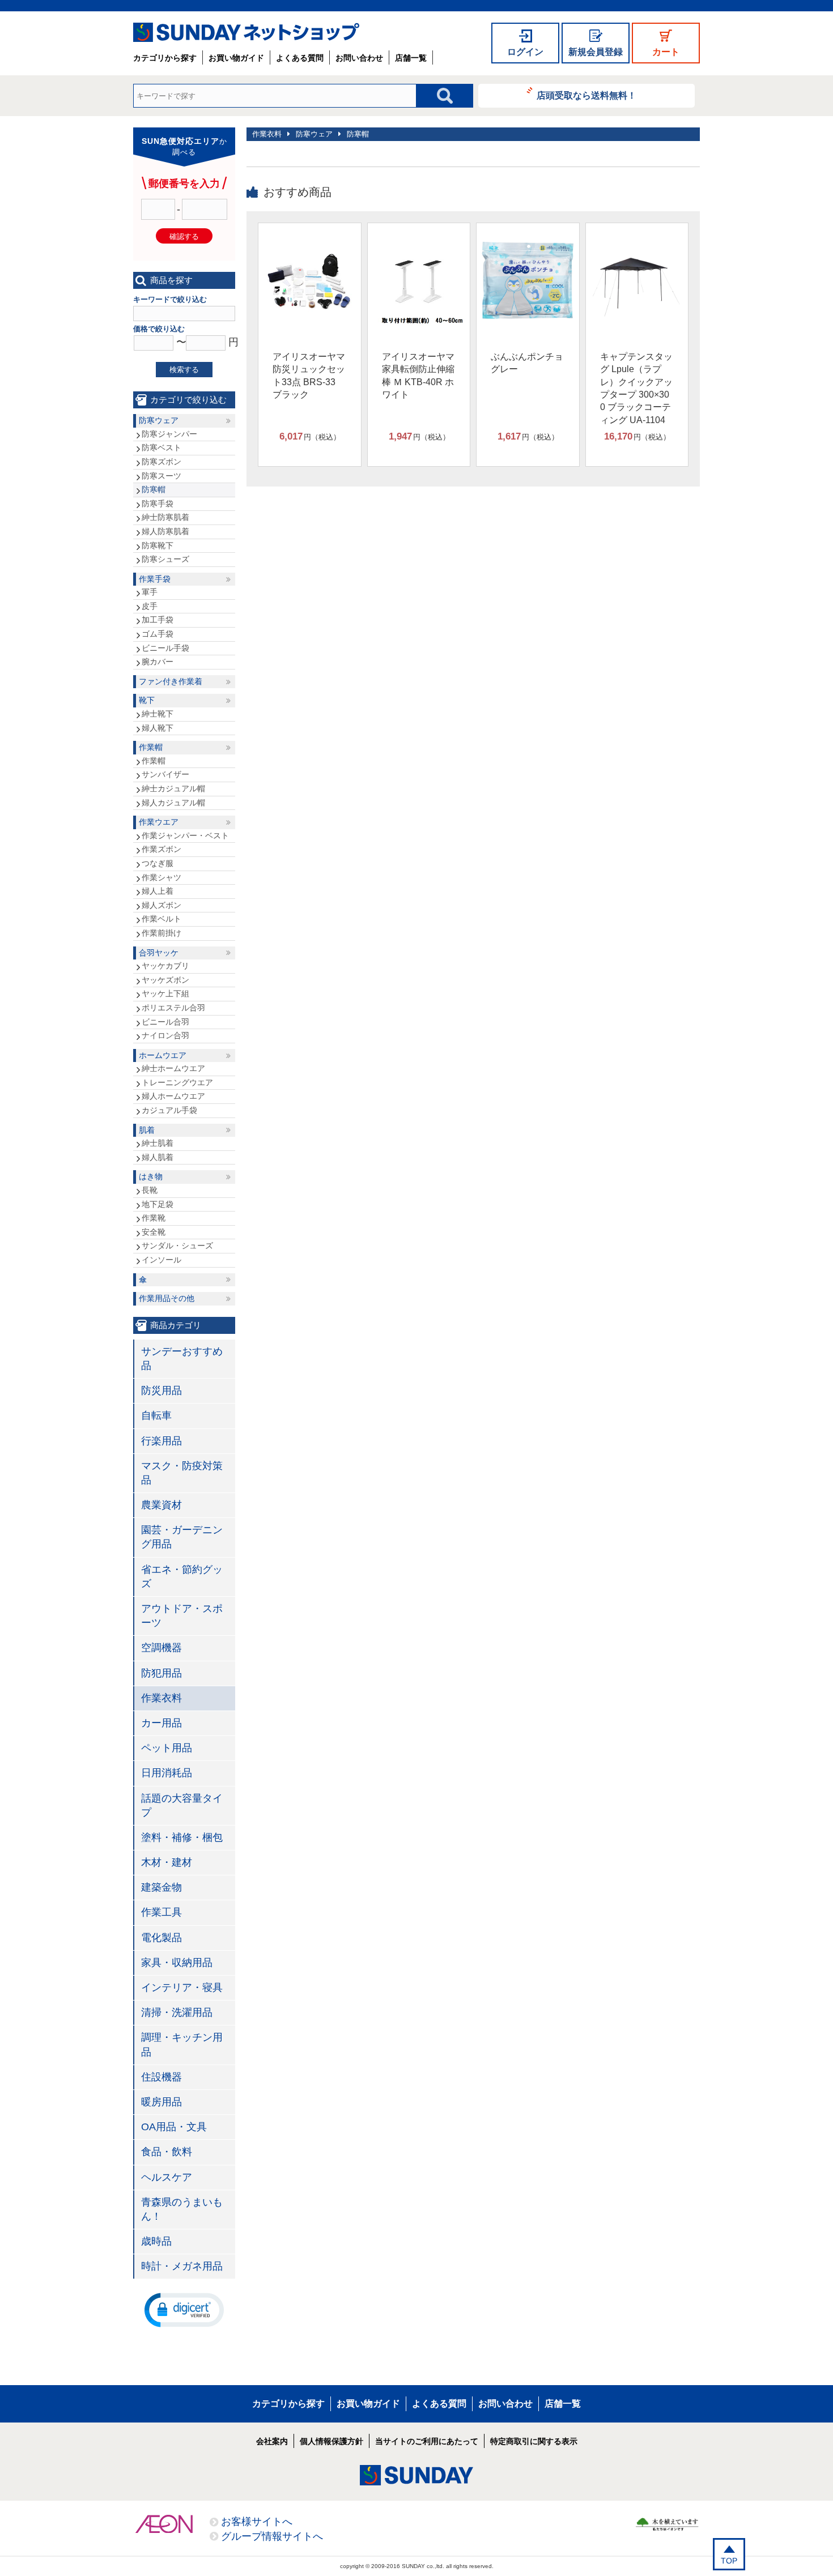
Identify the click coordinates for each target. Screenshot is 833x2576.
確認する (184, 236)
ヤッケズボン (165, 980)
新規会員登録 (596, 52)
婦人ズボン (161, 905)
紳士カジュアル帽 (173, 788)
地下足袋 (158, 1204)
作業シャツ (161, 877)
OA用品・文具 (174, 2127)
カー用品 (161, 1723)
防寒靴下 (158, 545)
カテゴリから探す (165, 58)
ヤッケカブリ (165, 966)
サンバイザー (165, 774)
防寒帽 (358, 134)
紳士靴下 (158, 714)
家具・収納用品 (177, 1963)
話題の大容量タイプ (182, 1805)
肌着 (147, 1130)
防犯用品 (161, 1673)
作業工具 (161, 1912)
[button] (184, 2309)
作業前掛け (161, 933)
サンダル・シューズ (177, 1246)
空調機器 (161, 1648)
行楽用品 (161, 1441)
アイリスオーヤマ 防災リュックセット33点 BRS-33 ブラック (309, 376)
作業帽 (151, 747)
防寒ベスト (161, 447)
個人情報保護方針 (331, 2441)
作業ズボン (161, 849)
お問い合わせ (359, 58)
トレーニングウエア (177, 1082)
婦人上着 (158, 891)
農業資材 (161, 1505)
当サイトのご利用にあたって (427, 2441)
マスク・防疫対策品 (182, 1473)
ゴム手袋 (158, 634)
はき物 (151, 1176)
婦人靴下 (158, 728)
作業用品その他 (167, 1298)
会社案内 (272, 2441)
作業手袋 (155, 579)
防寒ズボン (161, 462)
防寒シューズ (165, 559)
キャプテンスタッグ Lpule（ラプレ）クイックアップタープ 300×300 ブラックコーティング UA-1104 (636, 388)
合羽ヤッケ (159, 953)
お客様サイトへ (257, 2522)
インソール (161, 1260)
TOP (729, 2561)
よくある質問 (300, 58)
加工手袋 (158, 620)
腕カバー (158, 662)
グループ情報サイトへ (272, 2536)
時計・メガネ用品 (182, 2266)
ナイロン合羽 (165, 1035)
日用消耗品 (167, 1773)
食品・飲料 (167, 2152)
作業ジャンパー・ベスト (185, 835)
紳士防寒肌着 (165, 517)
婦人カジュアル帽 (173, 803)
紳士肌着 (158, 1143)
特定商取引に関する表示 (534, 2441)
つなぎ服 (158, 863)
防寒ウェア (314, 134)
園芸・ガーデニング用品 (182, 1537)
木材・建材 (167, 1862)
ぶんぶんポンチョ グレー (527, 363)
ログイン (525, 52)
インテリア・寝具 (182, 1988)
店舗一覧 (411, 58)
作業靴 (154, 1218)
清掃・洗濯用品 (177, 2012)
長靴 (150, 1190)
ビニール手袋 (165, 648)
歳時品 (156, 2241)
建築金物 (161, 1887)
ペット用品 (167, 1748)
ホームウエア (163, 1055)
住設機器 (161, 2077)
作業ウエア (159, 822)
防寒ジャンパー (169, 434)
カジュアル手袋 (169, 1110)
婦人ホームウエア (173, 1096)
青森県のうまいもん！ (182, 2209)
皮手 (150, 606)
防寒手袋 (158, 504)
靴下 (147, 700)
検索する (184, 370)
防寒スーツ (161, 476)
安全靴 (154, 1232)
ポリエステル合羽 (173, 1008)
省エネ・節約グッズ (182, 1577)
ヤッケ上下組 (165, 993)
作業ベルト (161, 919)
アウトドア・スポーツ (182, 1616)
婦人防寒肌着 (165, 531)
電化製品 (161, 1938)
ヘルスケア (167, 2177)
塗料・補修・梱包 (182, 1837)
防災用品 (161, 1391)
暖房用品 (161, 2102)
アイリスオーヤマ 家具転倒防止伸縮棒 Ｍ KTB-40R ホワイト (418, 376)
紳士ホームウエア (173, 1068)
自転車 (156, 1415)
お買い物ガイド (236, 58)
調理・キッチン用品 (182, 2044)
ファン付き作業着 (171, 681)
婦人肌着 (158, 1157)
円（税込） (310, 436)
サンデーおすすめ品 (182, 1359)
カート (666, 52)
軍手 (150, 592)
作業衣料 (267, 134)
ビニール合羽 (165, 1022)
